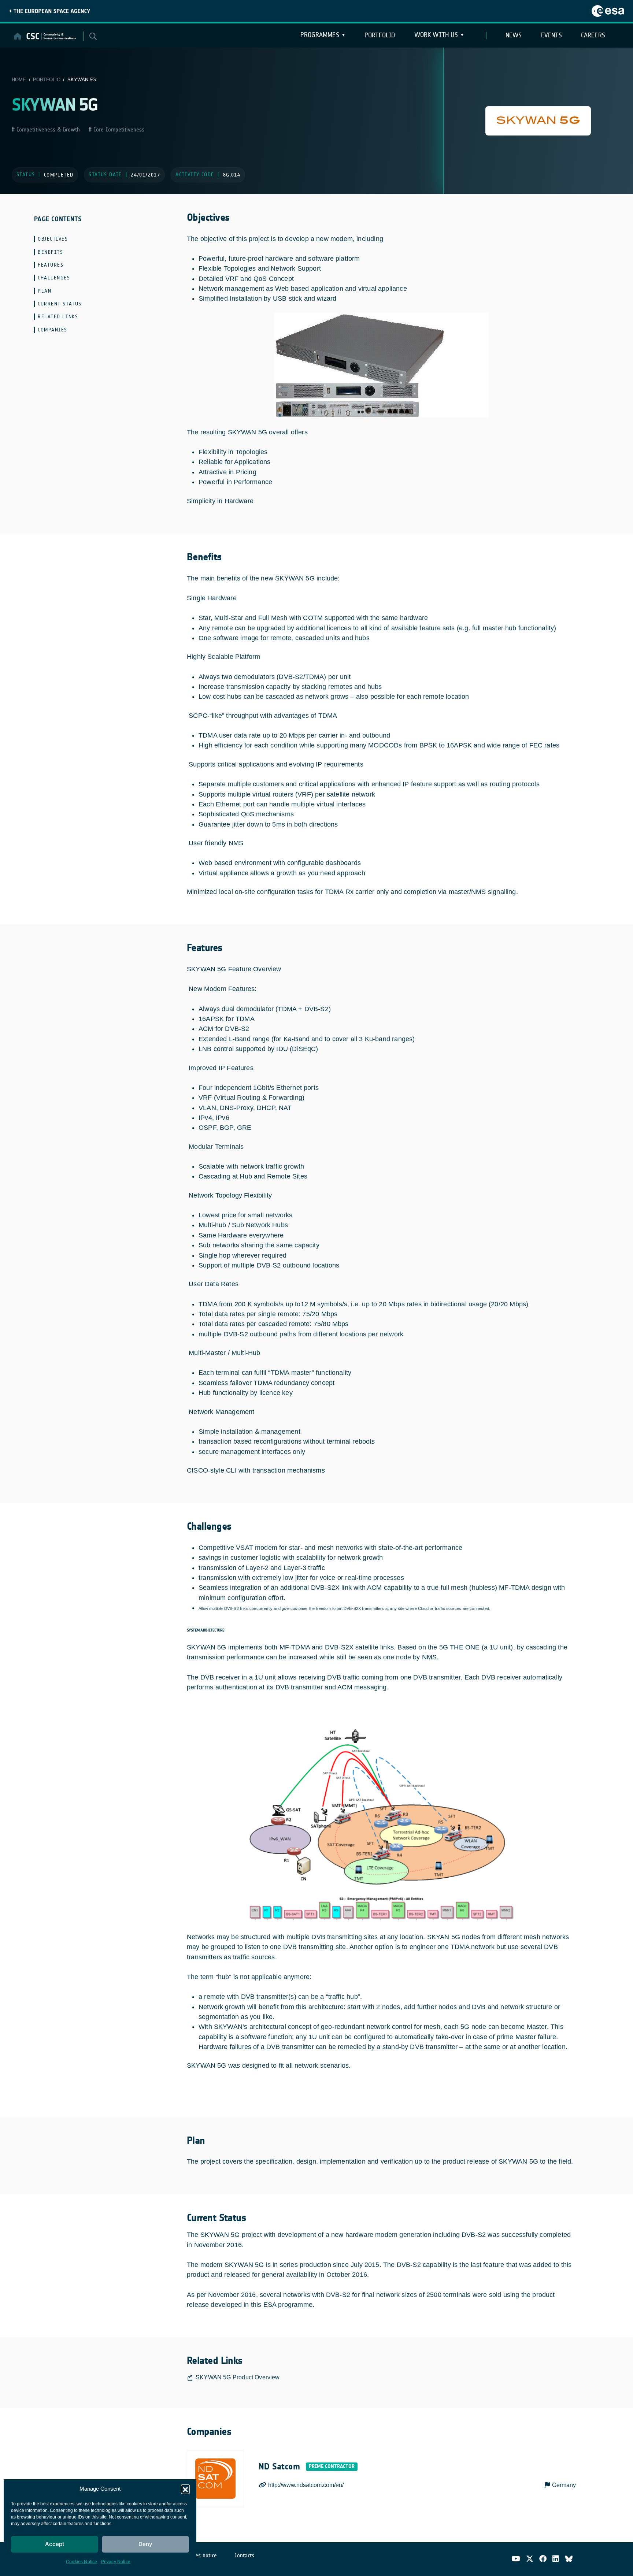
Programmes (320, 35)
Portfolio (380, 35)
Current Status (60, 304)
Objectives (53, 239)
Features (51, 265)
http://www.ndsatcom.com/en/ (306, 2485)
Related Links (58, 317)
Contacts (244, 2555)
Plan (45, 291)
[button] (185, 2489)
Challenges (54, 278)
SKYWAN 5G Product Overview (238, 2377)
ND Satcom (279, 2466)
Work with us (436, 35)
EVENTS (551, 35)
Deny (145, 2544)
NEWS (514, 35)
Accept (55, 2544)
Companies (53, 330)
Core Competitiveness (118, 129)
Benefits (50, 252)
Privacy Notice (116, 2562)
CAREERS (593, 35)
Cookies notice (200, 2555)
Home (19, 80)
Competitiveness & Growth (47, 129)
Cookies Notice (82, 2562)
